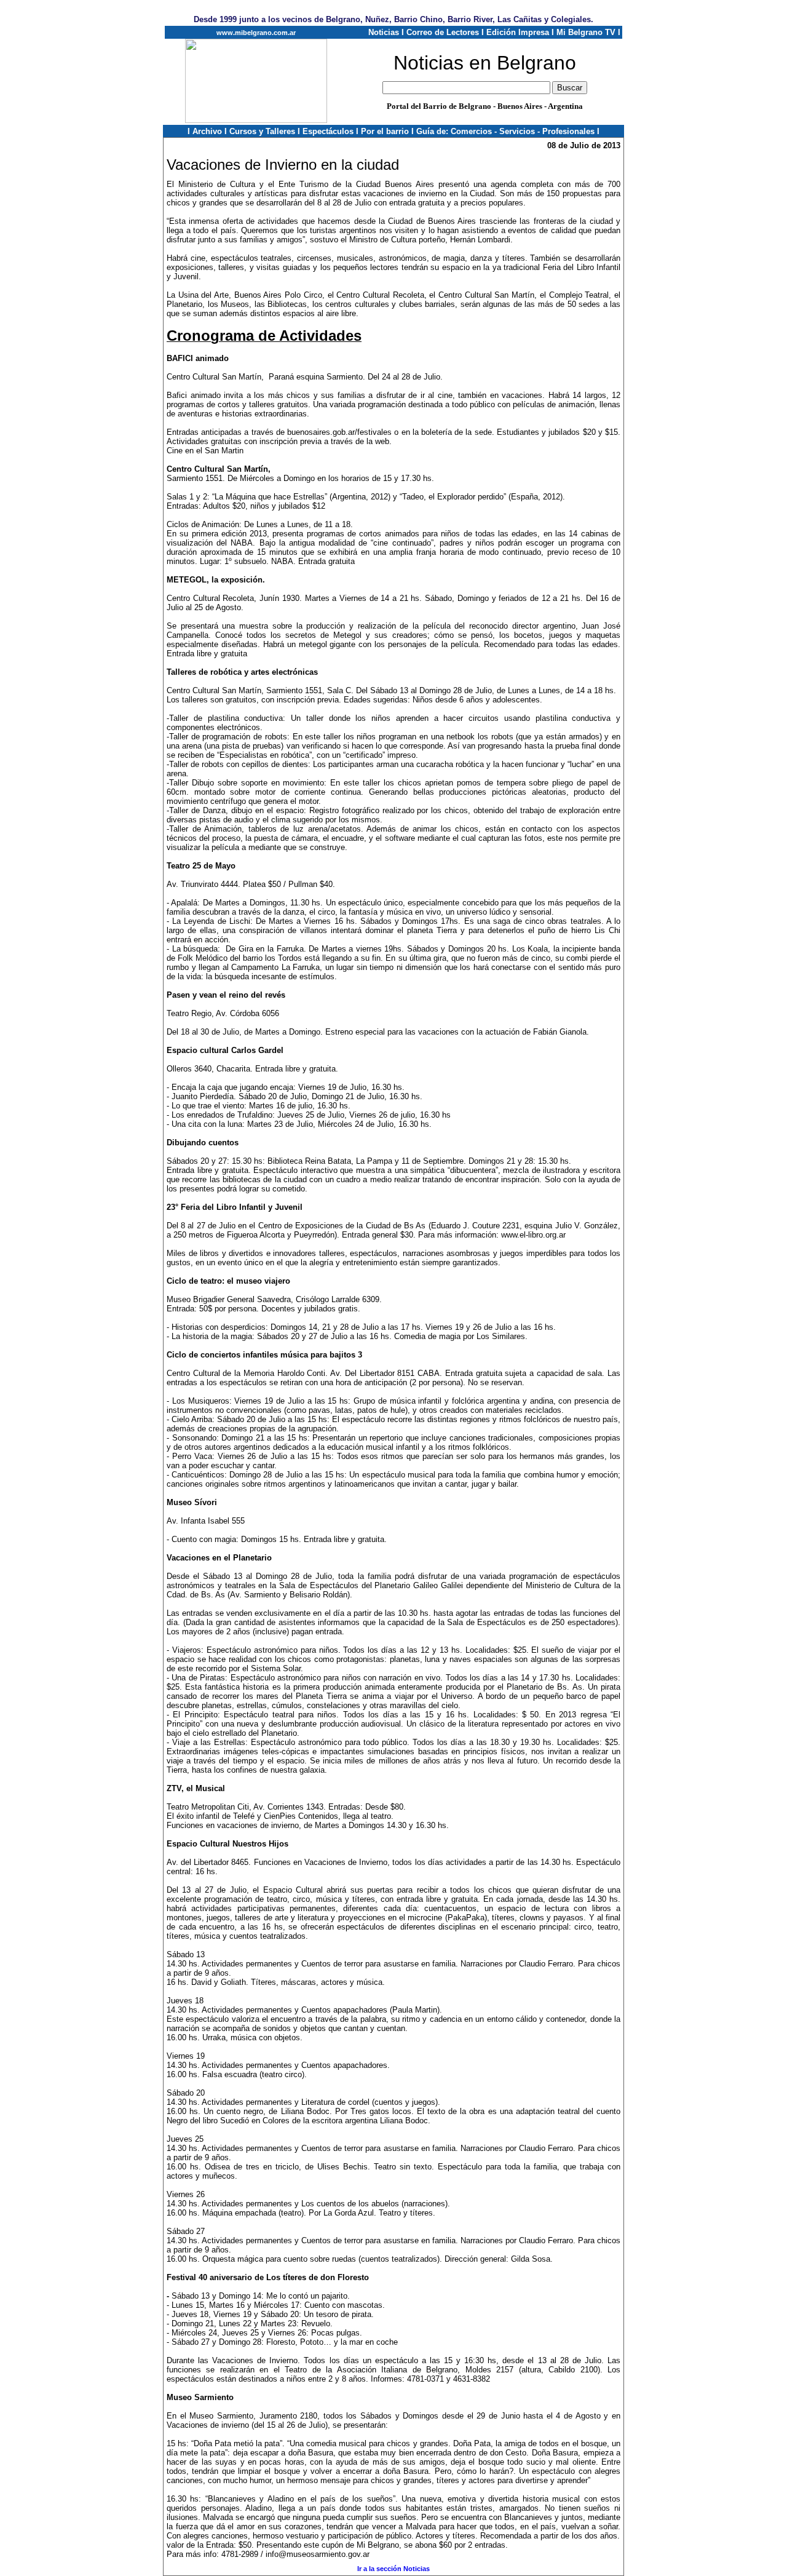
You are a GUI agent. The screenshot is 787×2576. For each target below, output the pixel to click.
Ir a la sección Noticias (393, 2569)
